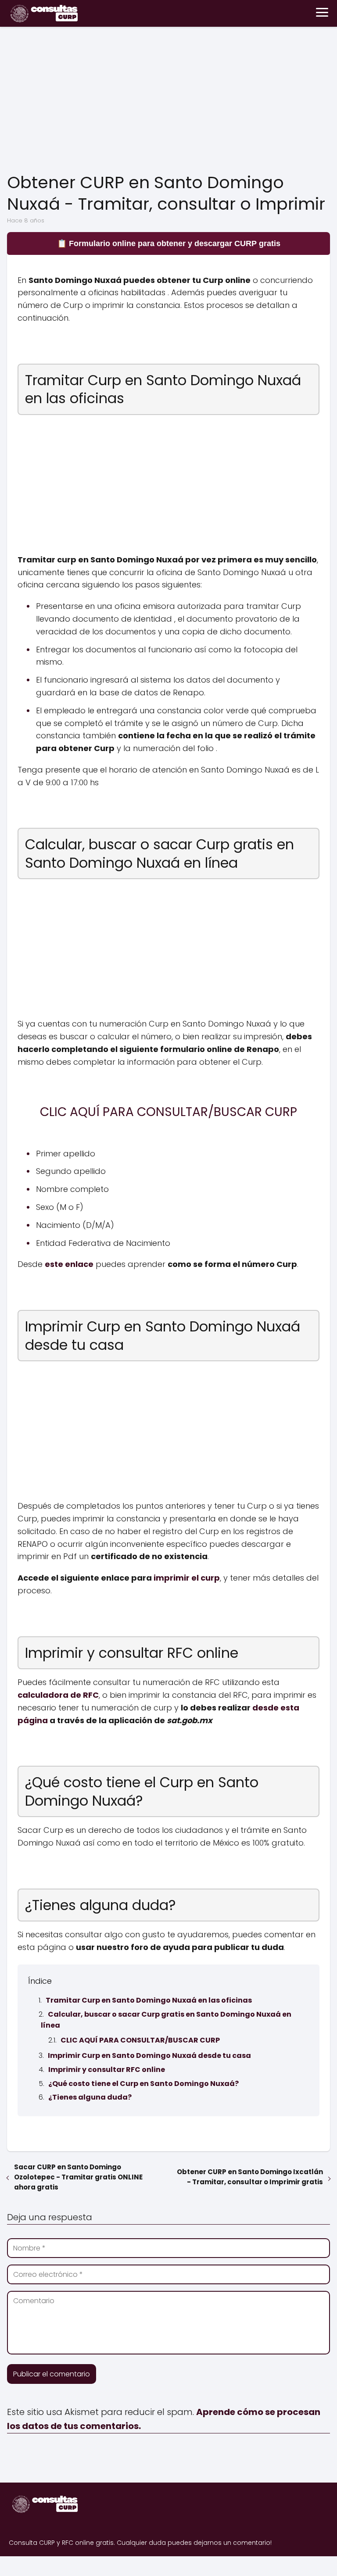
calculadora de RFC (58, 1695)
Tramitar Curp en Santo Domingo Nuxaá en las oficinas (149, 2000)
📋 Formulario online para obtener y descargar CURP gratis (169, 243)
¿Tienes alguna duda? (90, 2097)
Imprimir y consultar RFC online (107, 2070)
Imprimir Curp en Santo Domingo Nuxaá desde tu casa (149, 2055)
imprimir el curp (187, 1578)
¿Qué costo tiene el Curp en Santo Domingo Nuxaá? (143, 2084)
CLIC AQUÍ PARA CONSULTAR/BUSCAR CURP (140, 2040)
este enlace (69, 1264)
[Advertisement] (168, 101)
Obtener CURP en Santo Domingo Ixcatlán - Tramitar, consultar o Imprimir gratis (250, 2177)
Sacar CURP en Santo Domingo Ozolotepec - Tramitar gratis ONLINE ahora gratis (78, 2177)
